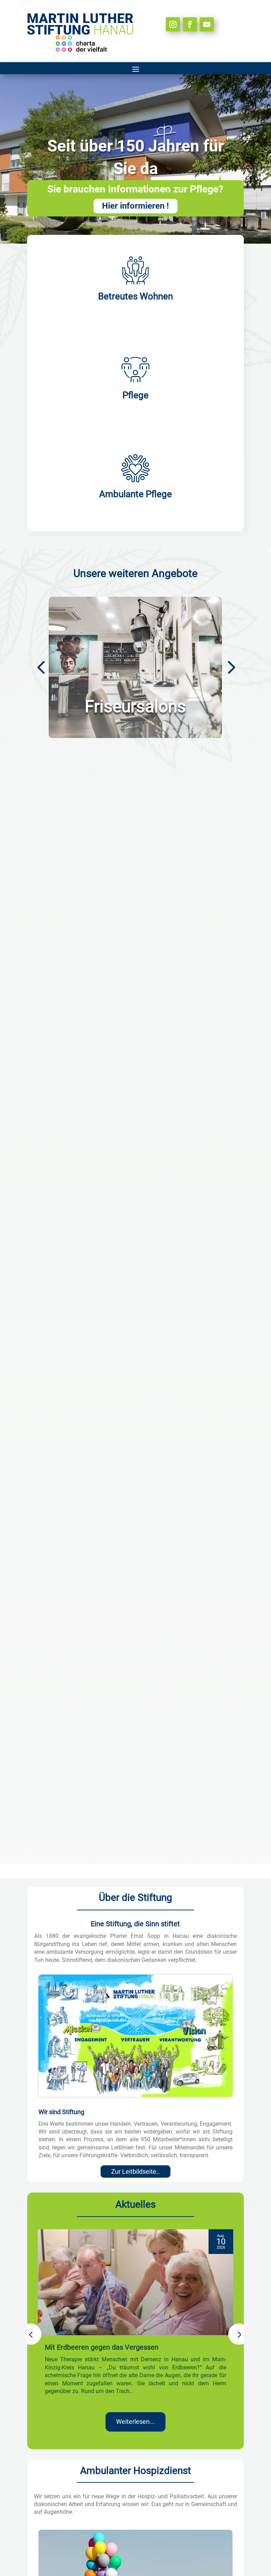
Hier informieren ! (135, 206)
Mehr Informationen (135, 701)
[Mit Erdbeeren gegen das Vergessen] (135, 2282)
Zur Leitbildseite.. (135, 2172)
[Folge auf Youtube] (207, 24)
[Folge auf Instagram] (173, 24)
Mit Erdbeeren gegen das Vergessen (102, 2347)
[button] (230, 666)
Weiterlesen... (135, 2422)
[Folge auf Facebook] (190, 24)
